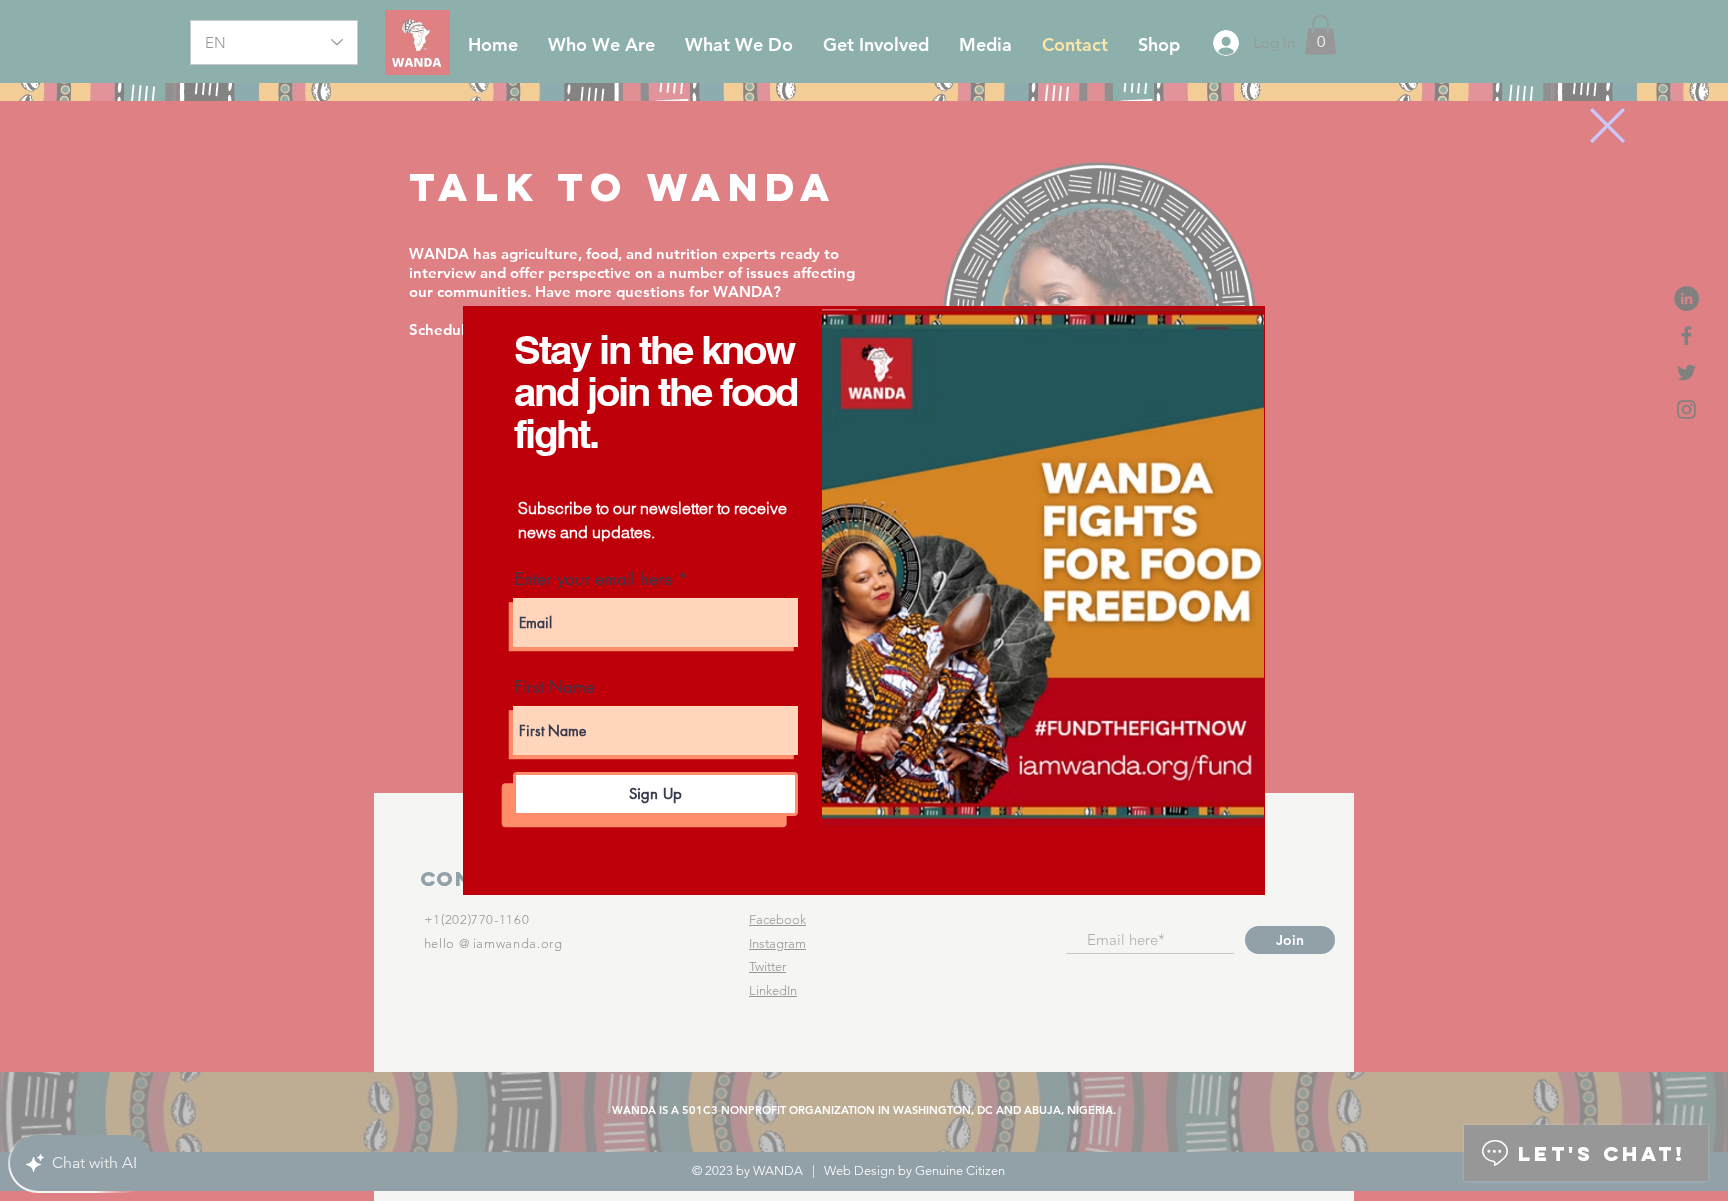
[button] (1607, 125)
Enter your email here (594, 579)
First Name (555, 687)
